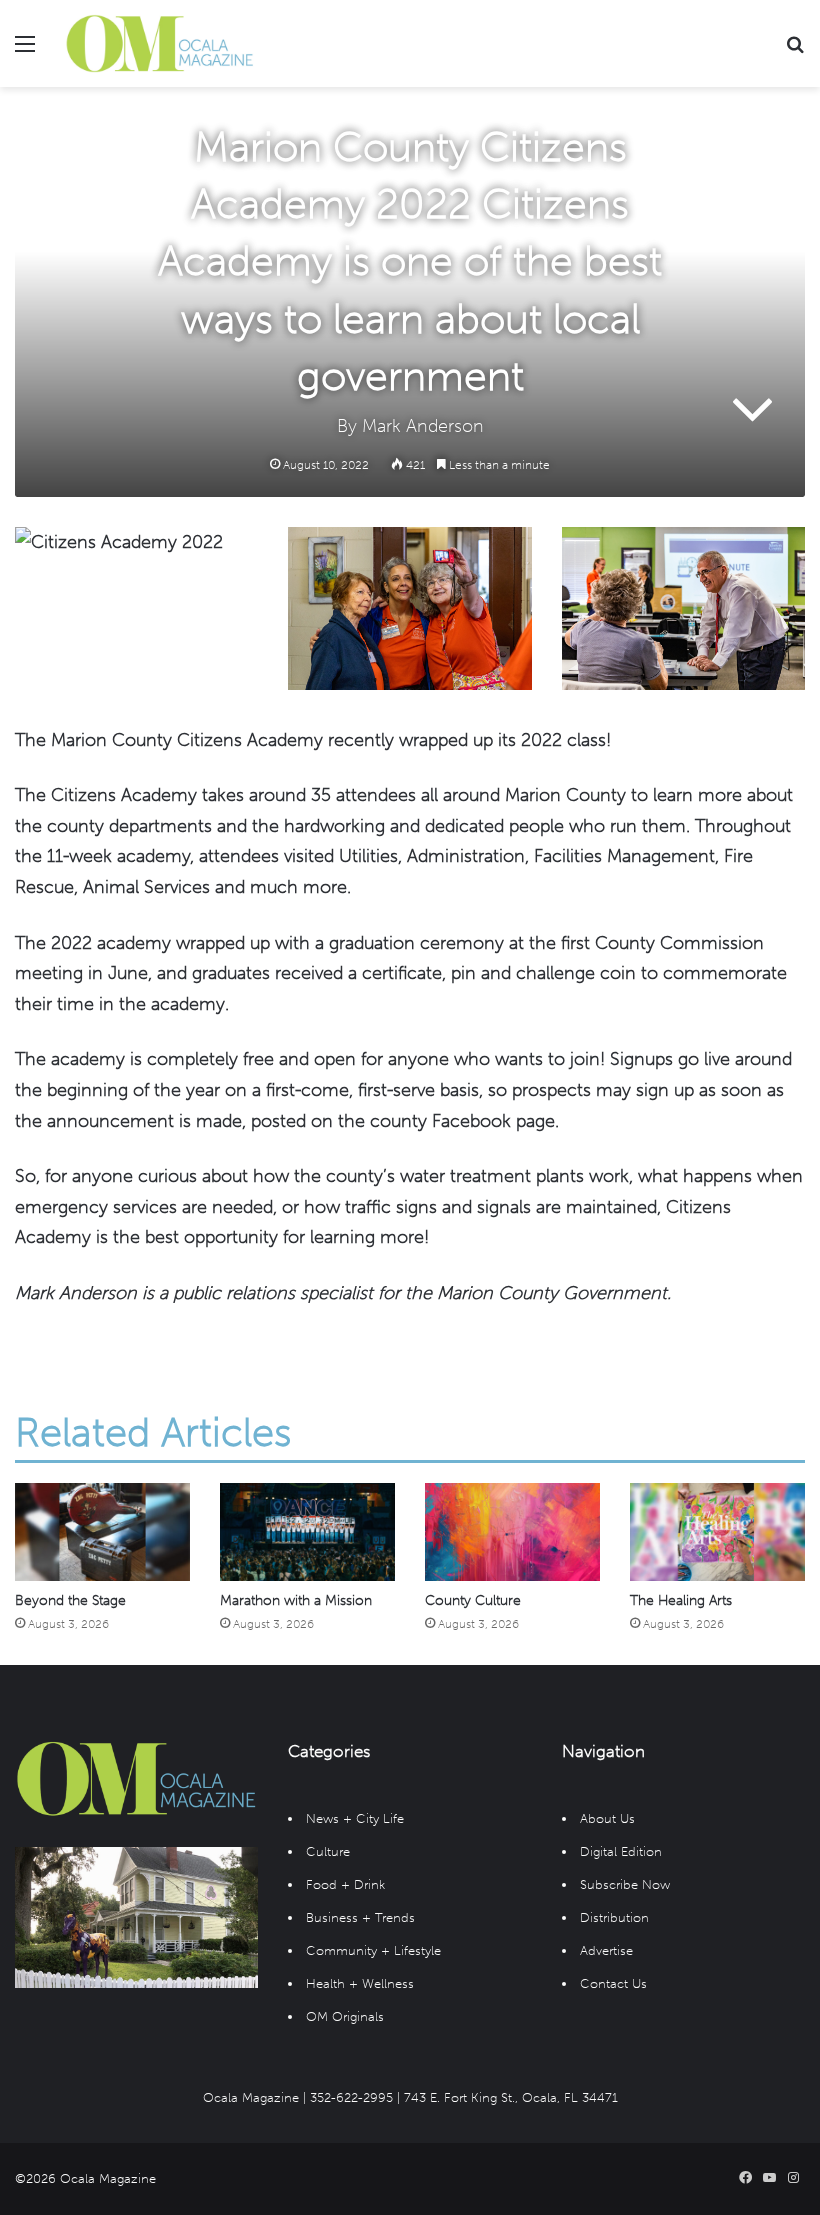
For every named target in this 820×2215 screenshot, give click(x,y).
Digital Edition (621, 1851)
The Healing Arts (681, 1600)
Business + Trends (360, 1917)
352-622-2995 (351, 2097)
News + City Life (355, 1818)
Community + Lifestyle (373, 1950)
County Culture (473, 1600)
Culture (328, 1851)
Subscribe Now (625, 1884)
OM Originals (345, 2016)
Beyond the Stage (70, 1600)
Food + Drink (345, 1884)
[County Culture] (512, 1532)
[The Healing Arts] (717, 1532)
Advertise (606, 1950)
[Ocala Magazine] (160, 43)
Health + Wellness (360, 1983)
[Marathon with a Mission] (307, 1532)
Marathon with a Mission (296, 1600)
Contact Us (613, 1983)
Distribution (614, 1917)
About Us (607, 1818)
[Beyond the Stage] (102, 1532)
